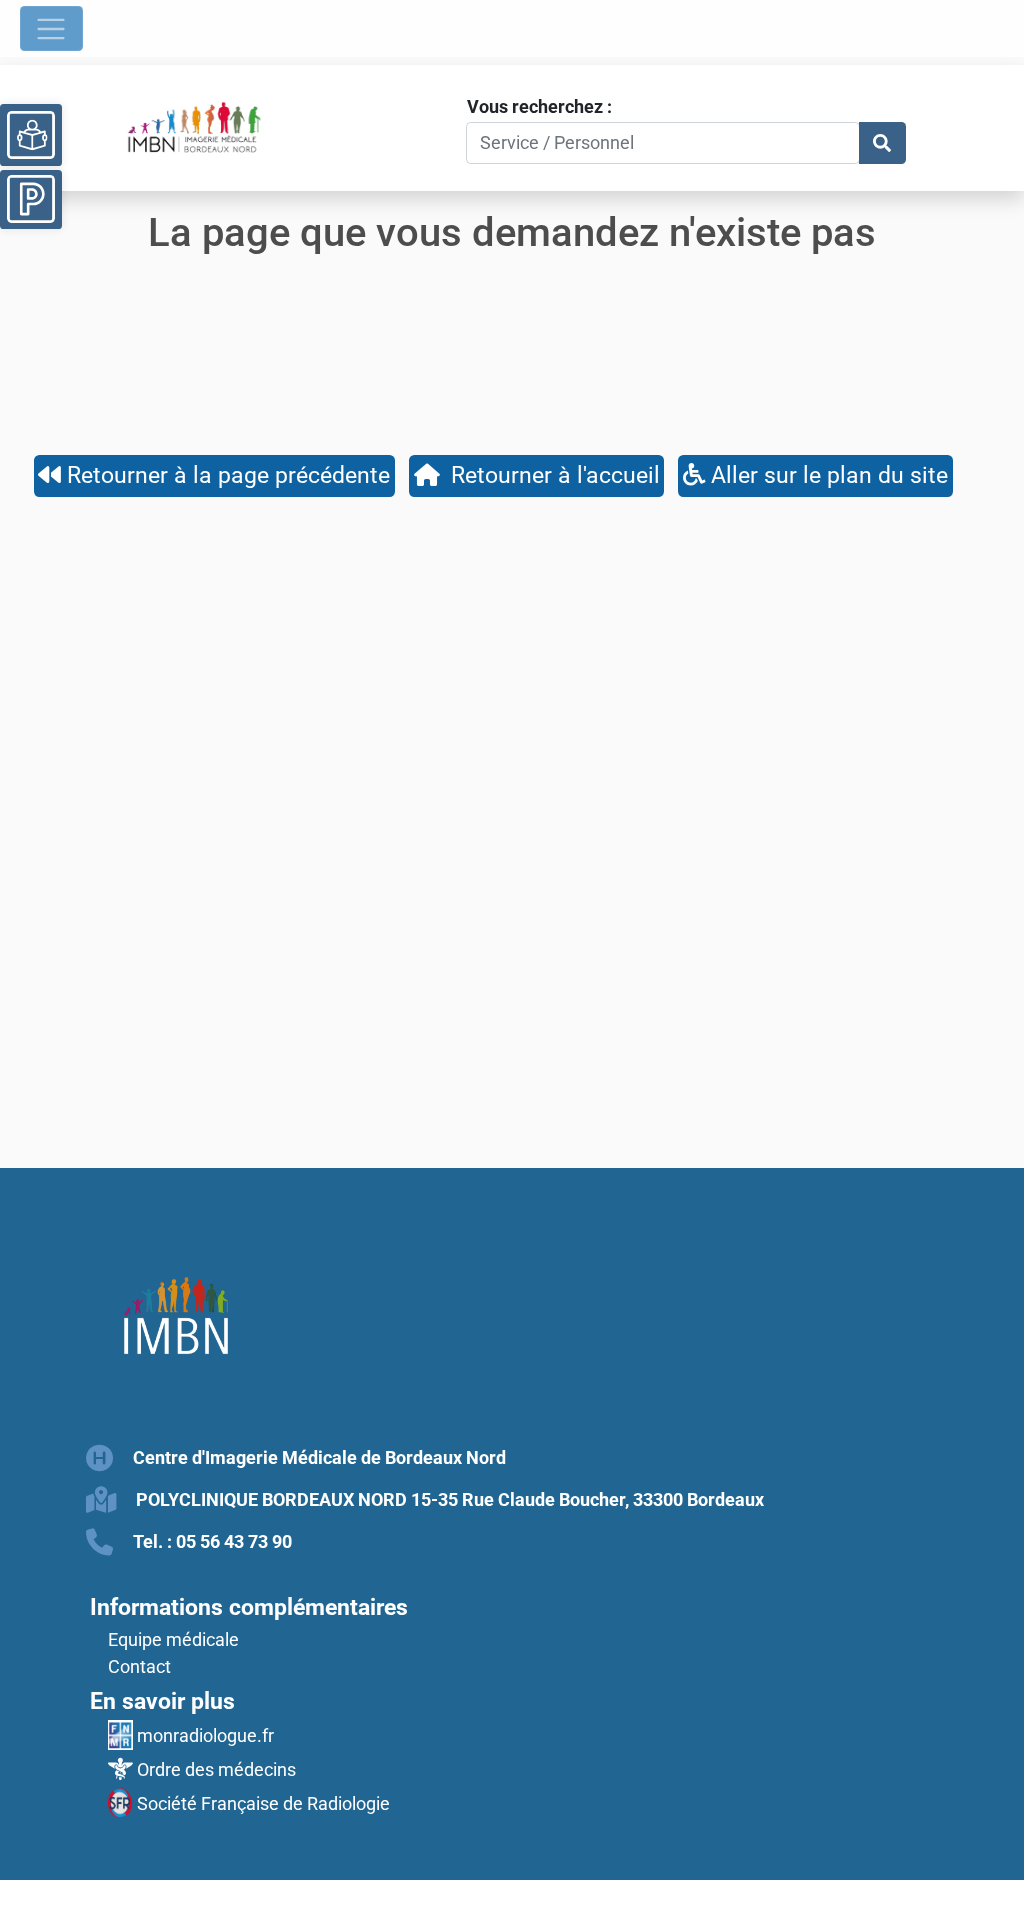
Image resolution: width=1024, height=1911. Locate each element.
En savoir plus (162, 1701)
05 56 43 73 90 (234, 1541)
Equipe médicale (173, 1639)
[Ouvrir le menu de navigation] (51, 28)
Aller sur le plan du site (826, 475)
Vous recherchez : (539, 106)
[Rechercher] (882, 143)
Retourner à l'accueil (549, 475)
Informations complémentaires (249, 1607)
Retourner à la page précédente (225, 475)
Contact (139, 1666)
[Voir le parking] (31, 197)
